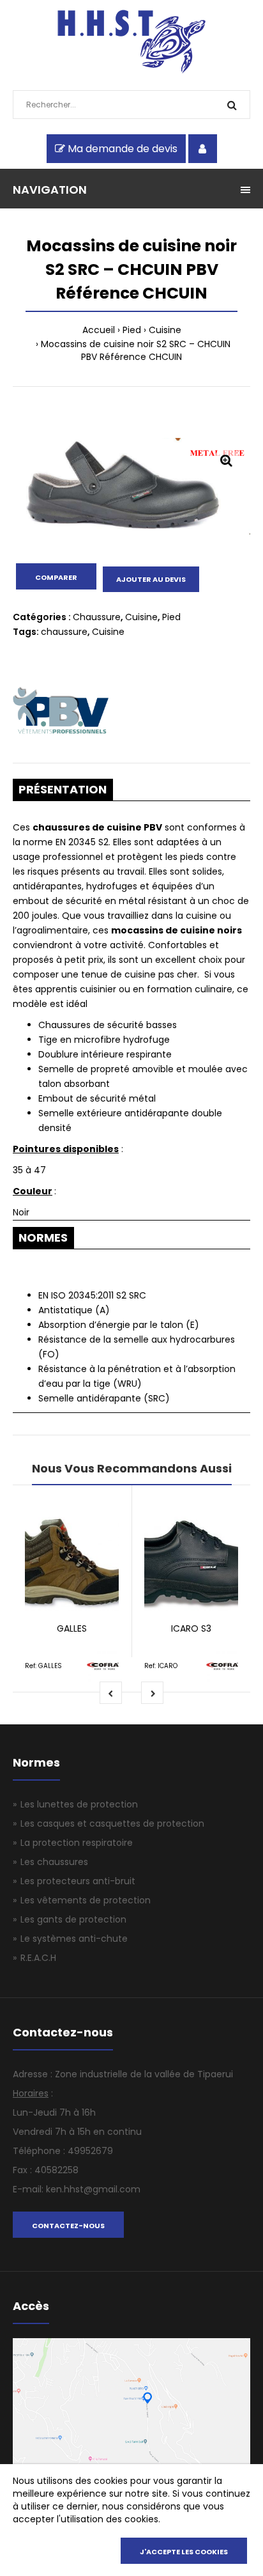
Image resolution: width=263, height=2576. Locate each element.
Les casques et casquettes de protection (112, 1823)
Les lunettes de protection (79, 1804)
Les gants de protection (73, 1919)
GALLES (72, 1628)
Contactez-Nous (68, 2226)
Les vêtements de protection (86, 1900)
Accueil (99, 330)
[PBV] (61, 712)
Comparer (56, 577)
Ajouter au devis (151, 579)
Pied (132, 330)
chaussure (64, 632)
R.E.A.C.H (38, 1958)
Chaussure (97, 617)
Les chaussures (54, 1862)
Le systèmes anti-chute (74, 1939)
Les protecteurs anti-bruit (78, 1881)
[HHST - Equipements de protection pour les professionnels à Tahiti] (132, 70)
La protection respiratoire (77, 1843)
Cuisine (165, 330)
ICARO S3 (191, 1628)
